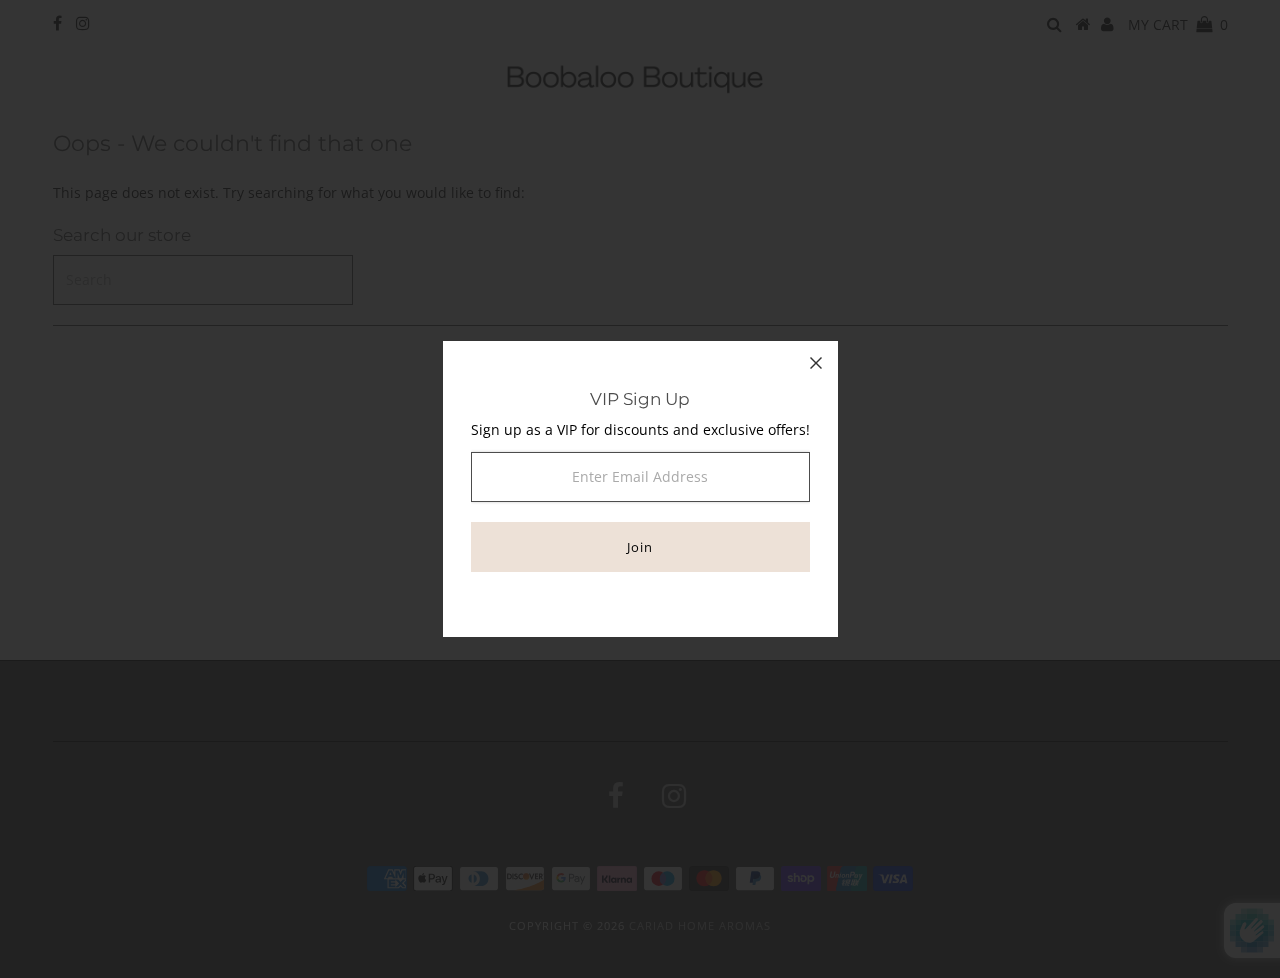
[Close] (816, 363)
